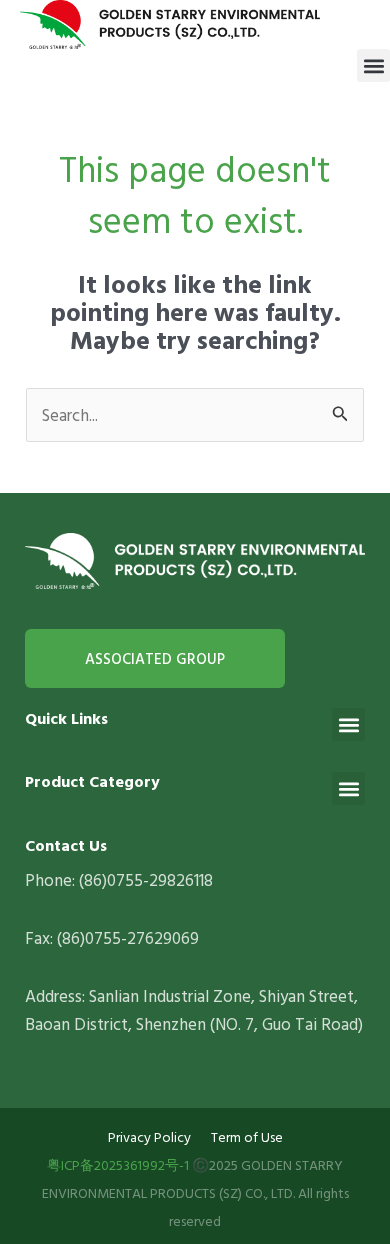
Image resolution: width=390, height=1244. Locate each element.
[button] (373, 65)
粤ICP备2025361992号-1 (118, 1164)
